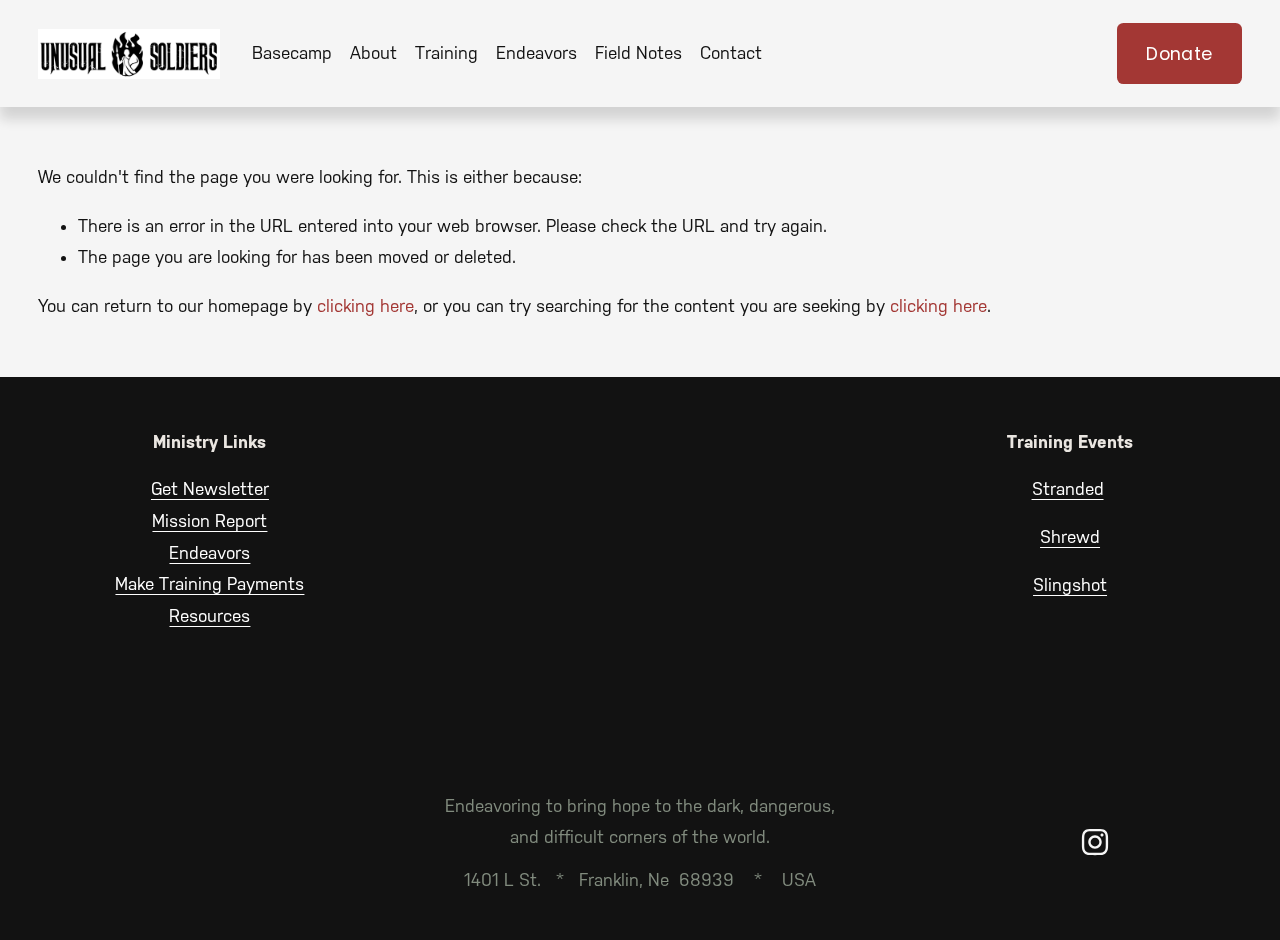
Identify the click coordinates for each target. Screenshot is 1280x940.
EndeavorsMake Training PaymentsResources (209, 584)
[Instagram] (1095, 842)
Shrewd (1070, 537)
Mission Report (209, 521)
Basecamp (292, 53)
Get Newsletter (210, 489)
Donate (1179, 54)
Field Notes (638, 53)
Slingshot (1070, 585)
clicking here (365, 306)
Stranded (1068, 489)
